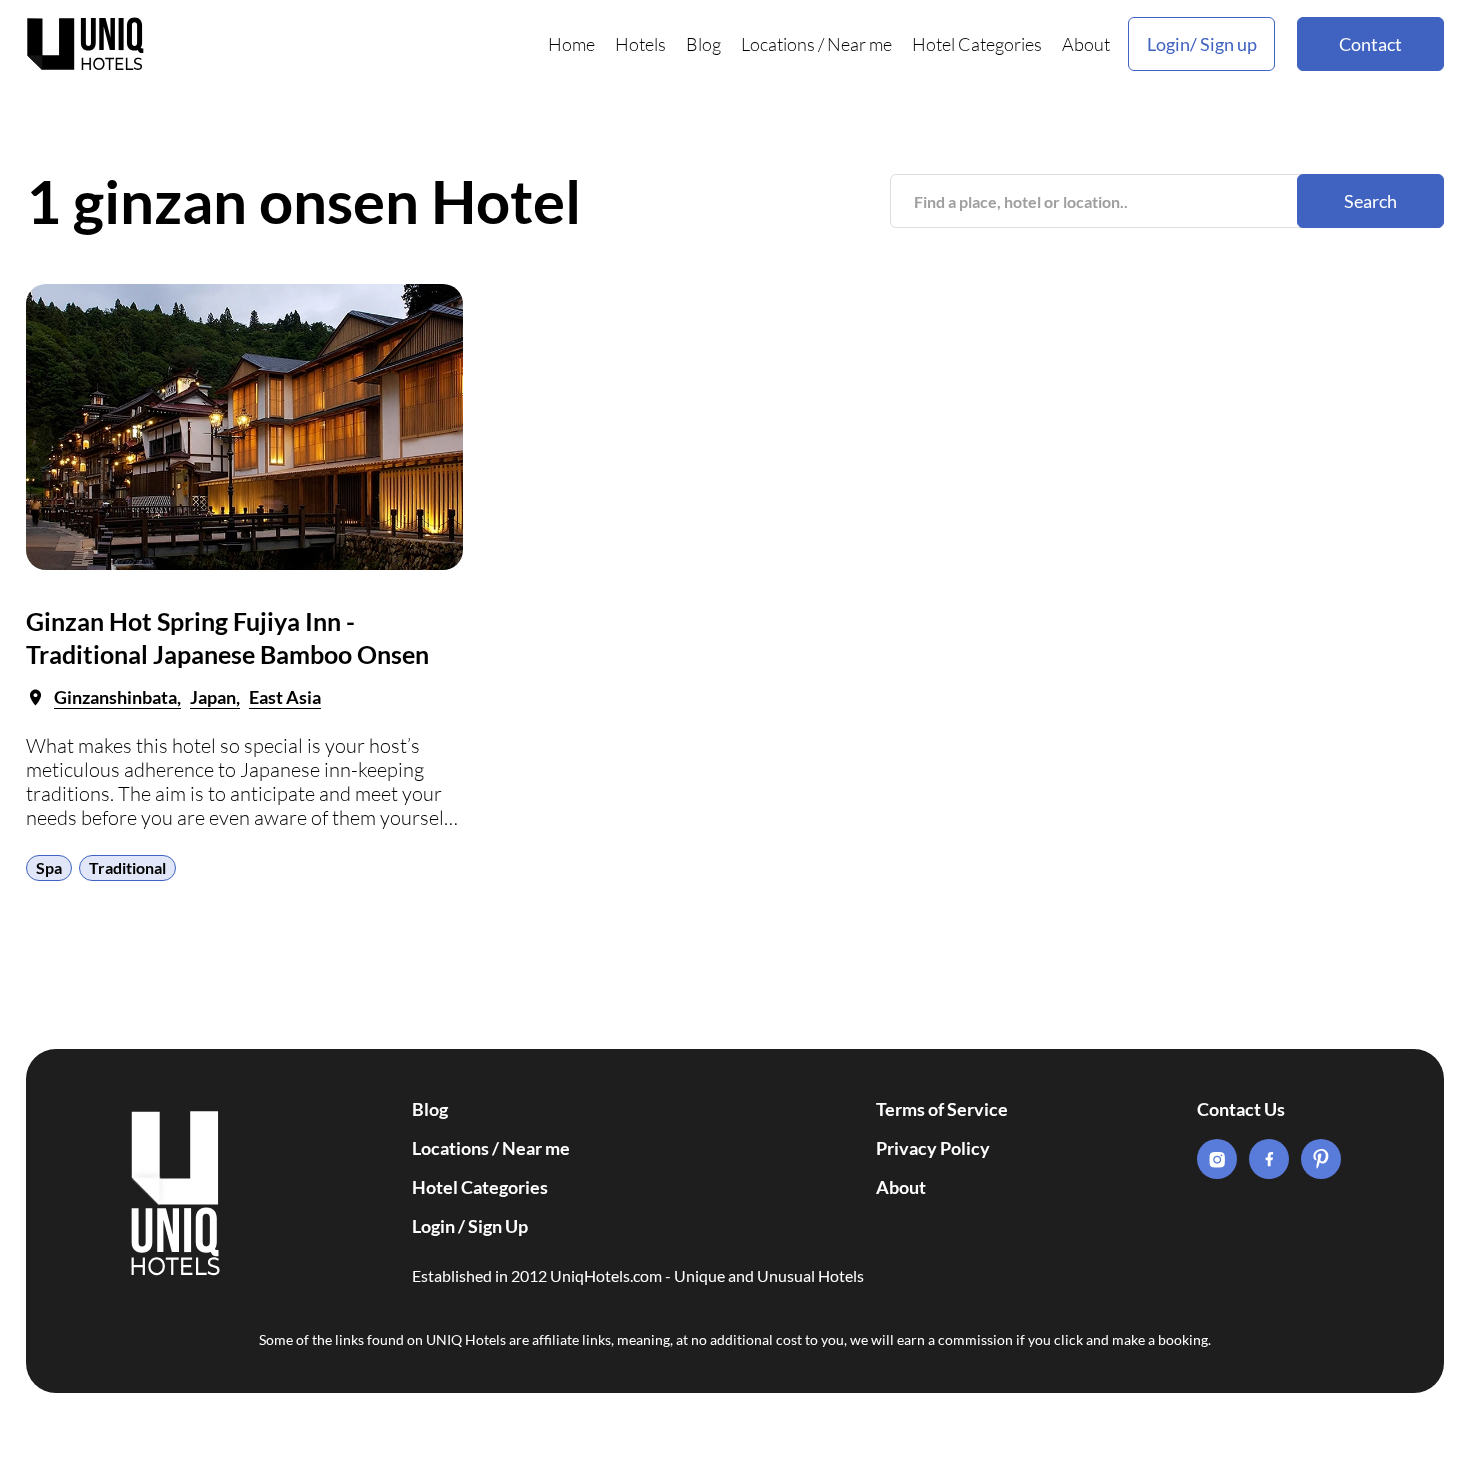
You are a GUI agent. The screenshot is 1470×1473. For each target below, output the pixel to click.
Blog (703, 44)
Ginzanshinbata (115, 697)
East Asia (285, 697)
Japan (213, 697)
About (1086, 44)
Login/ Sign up (1202, 44)
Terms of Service (942, 1109)
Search (1370, 201)
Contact (1370, 44)
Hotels (640, 44)
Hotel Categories (977, 44)
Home (571, 44)
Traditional (127, 867)
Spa (49, 867)
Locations (778, 44)
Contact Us (1241, 1109)
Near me (859, 44)
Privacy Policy (933, 1148)
